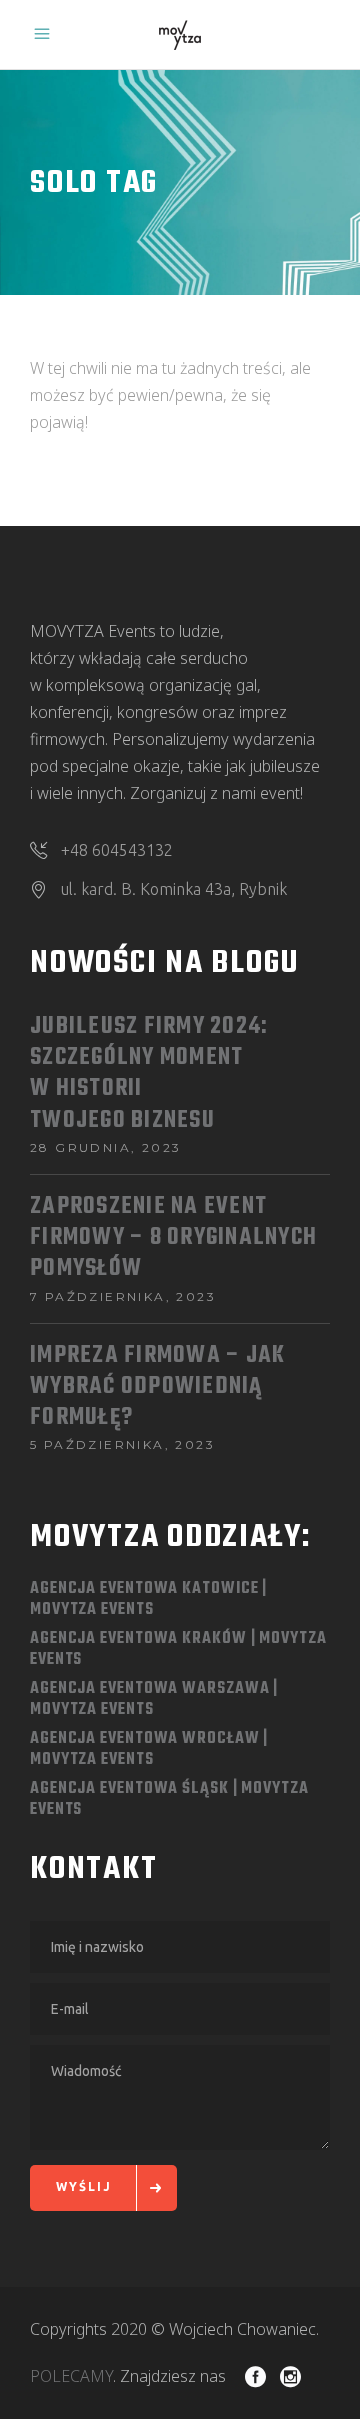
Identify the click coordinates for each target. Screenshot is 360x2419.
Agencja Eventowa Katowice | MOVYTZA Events (148, 1599)
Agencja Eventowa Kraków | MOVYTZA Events (178, 1649)
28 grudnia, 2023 (105, 1147)
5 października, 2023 (122, 1444)
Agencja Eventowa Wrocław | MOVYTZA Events (149, 1749)
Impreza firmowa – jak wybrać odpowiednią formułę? (157, 1387)
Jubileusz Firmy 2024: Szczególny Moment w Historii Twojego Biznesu (149, 1074)
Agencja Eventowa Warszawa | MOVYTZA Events (154, 1699)
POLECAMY (71, 2376)
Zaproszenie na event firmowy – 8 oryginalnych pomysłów (173, 1238)
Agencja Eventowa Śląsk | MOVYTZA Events (169, 1799)
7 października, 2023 (123, 1296)
